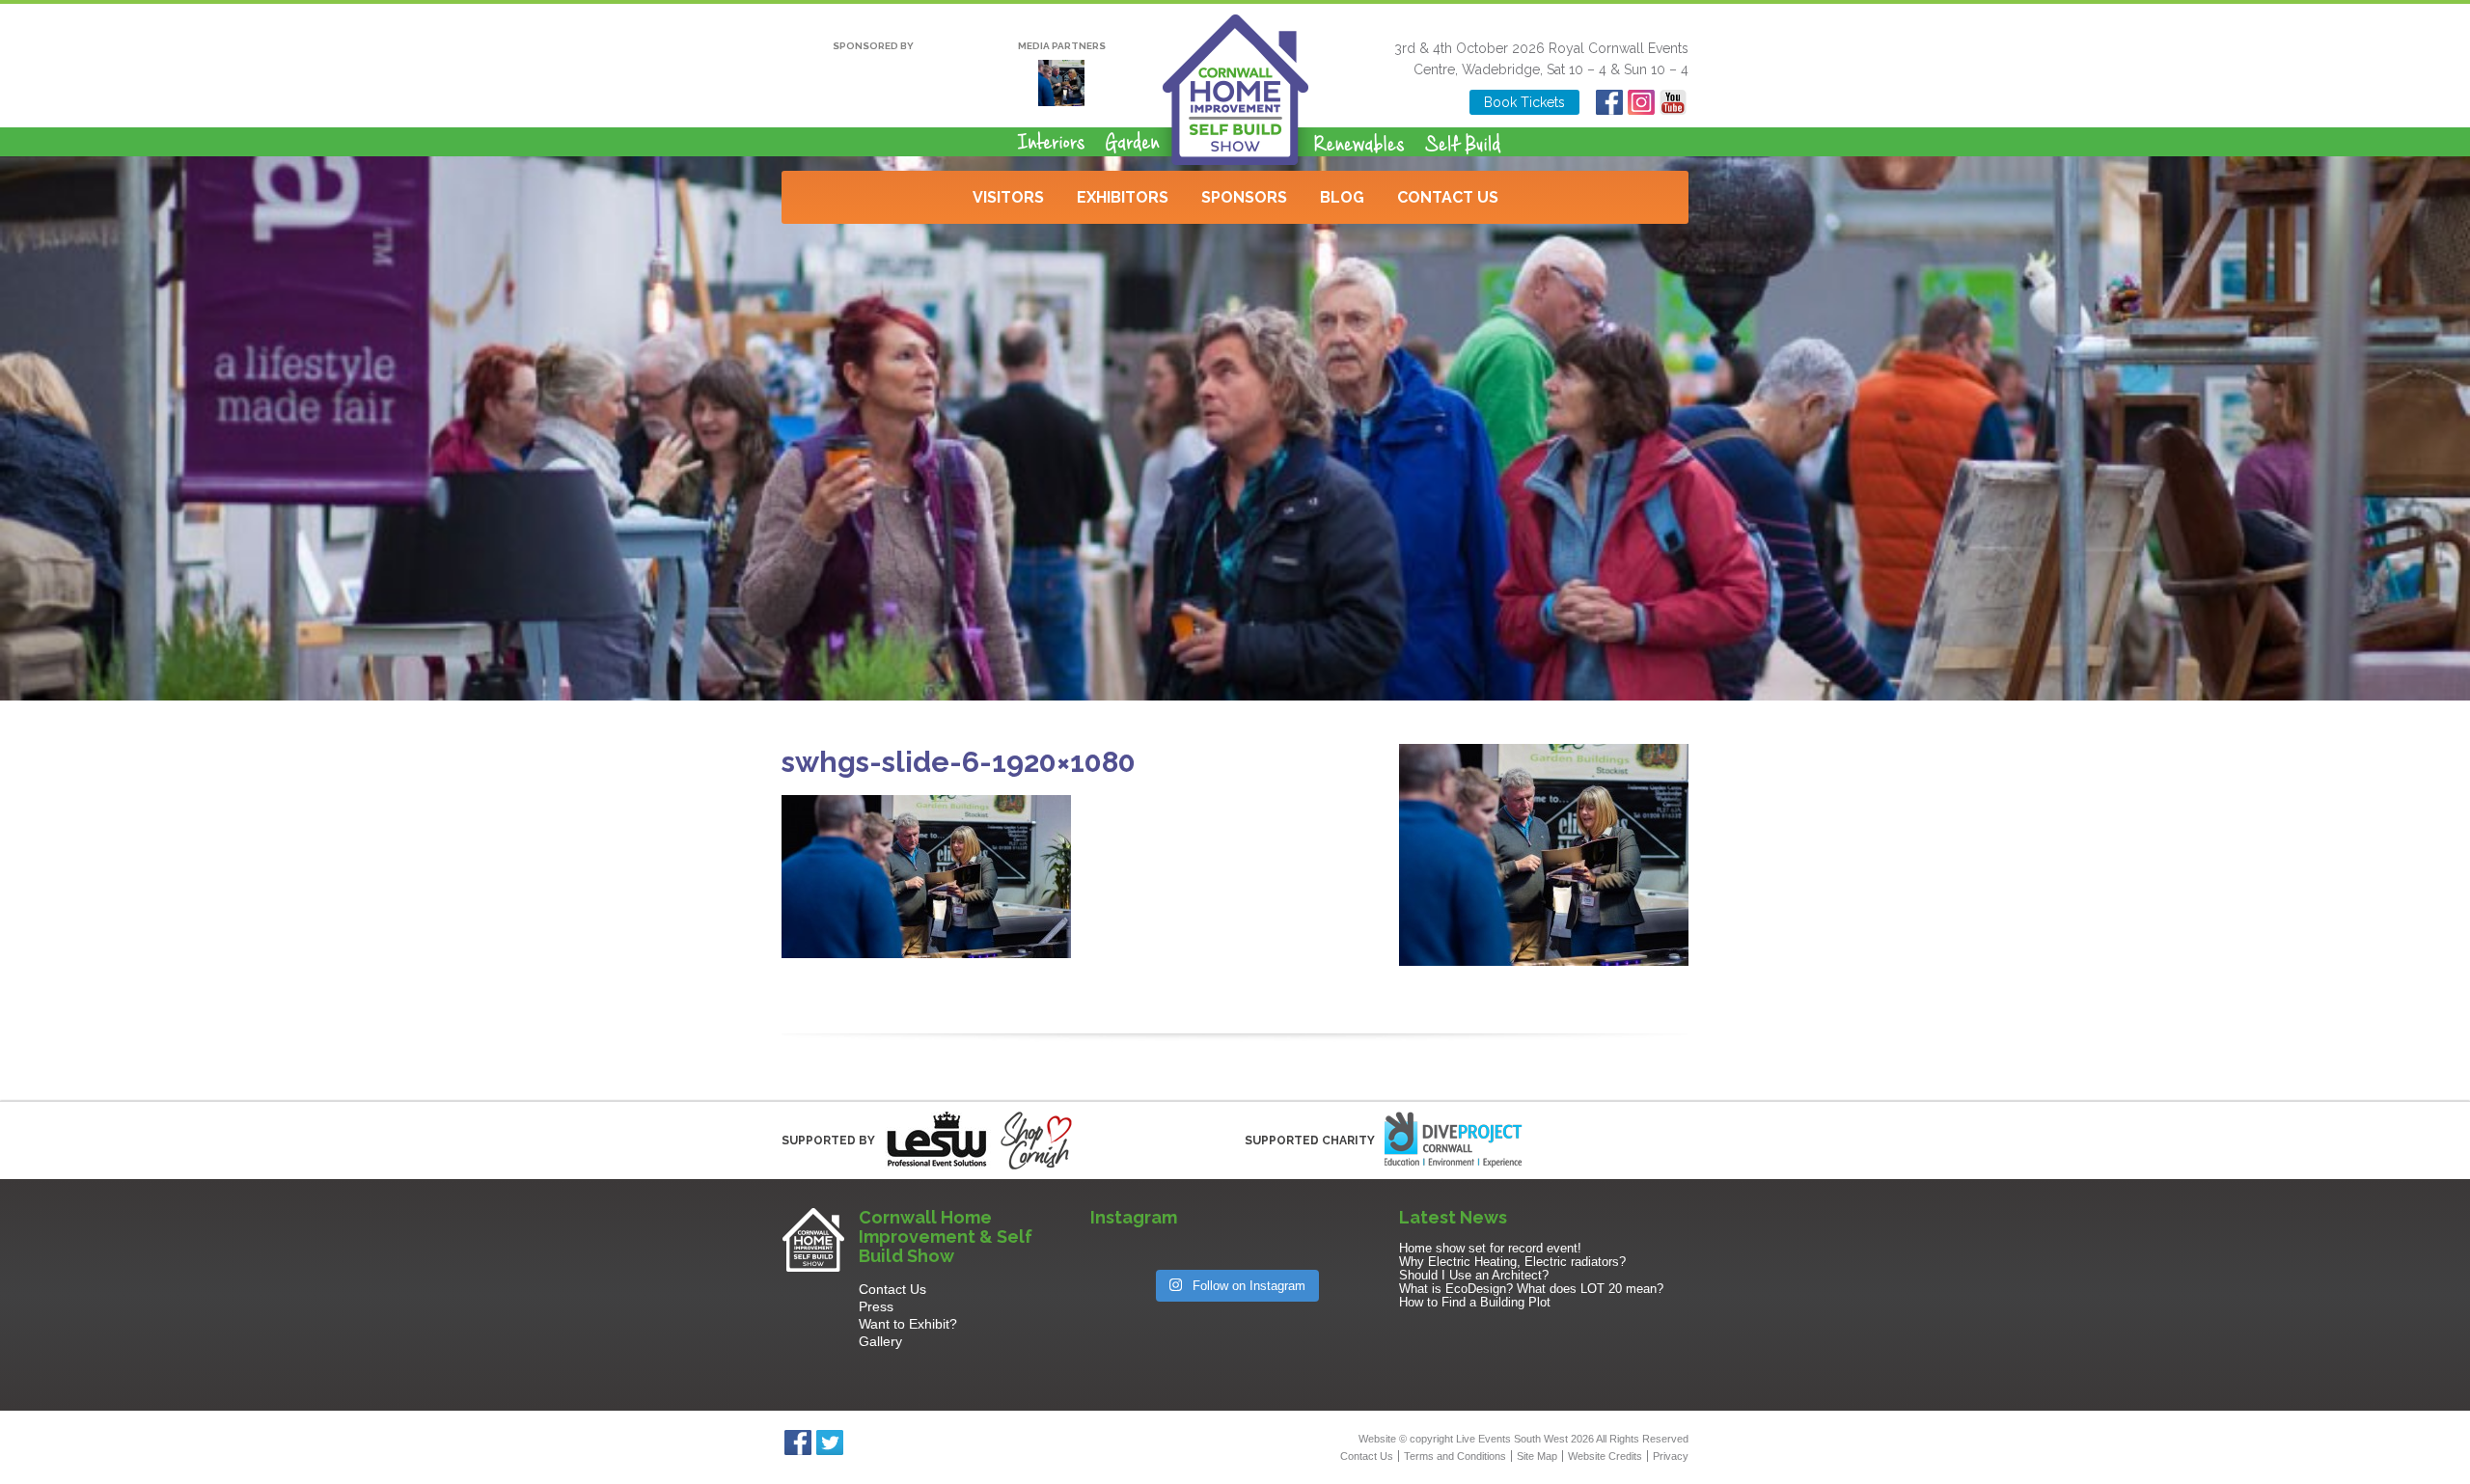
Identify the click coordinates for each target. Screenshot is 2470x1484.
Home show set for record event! (1490, 1248)
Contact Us (1448, 197)
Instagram (1641, 102)
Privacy (1671, 1456)
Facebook (1609, 102)
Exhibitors (1123, 197)
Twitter (829, 1443)
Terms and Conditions (1455, 1456)
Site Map (1537, 1456)
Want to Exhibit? (908, 1324)
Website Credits (1605, 1456)
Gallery (880, 1341)
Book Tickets (1524, 102)
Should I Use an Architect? (1474, 1275)
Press (876, 1306)
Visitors (1008, 197)
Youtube (1673, 102)
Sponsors (1244, 197)
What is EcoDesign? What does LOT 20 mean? (1531, 1289)
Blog (1342, 197)
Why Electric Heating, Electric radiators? (1512, 1262)
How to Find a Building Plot (1475, 1302)
